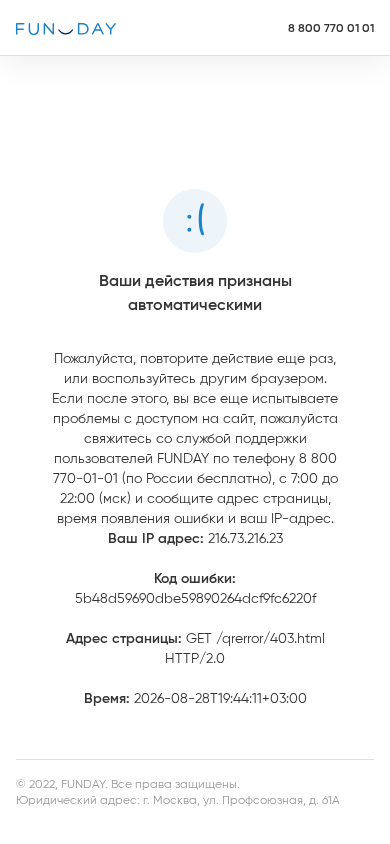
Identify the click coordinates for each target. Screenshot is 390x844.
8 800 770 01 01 (331, 28)
